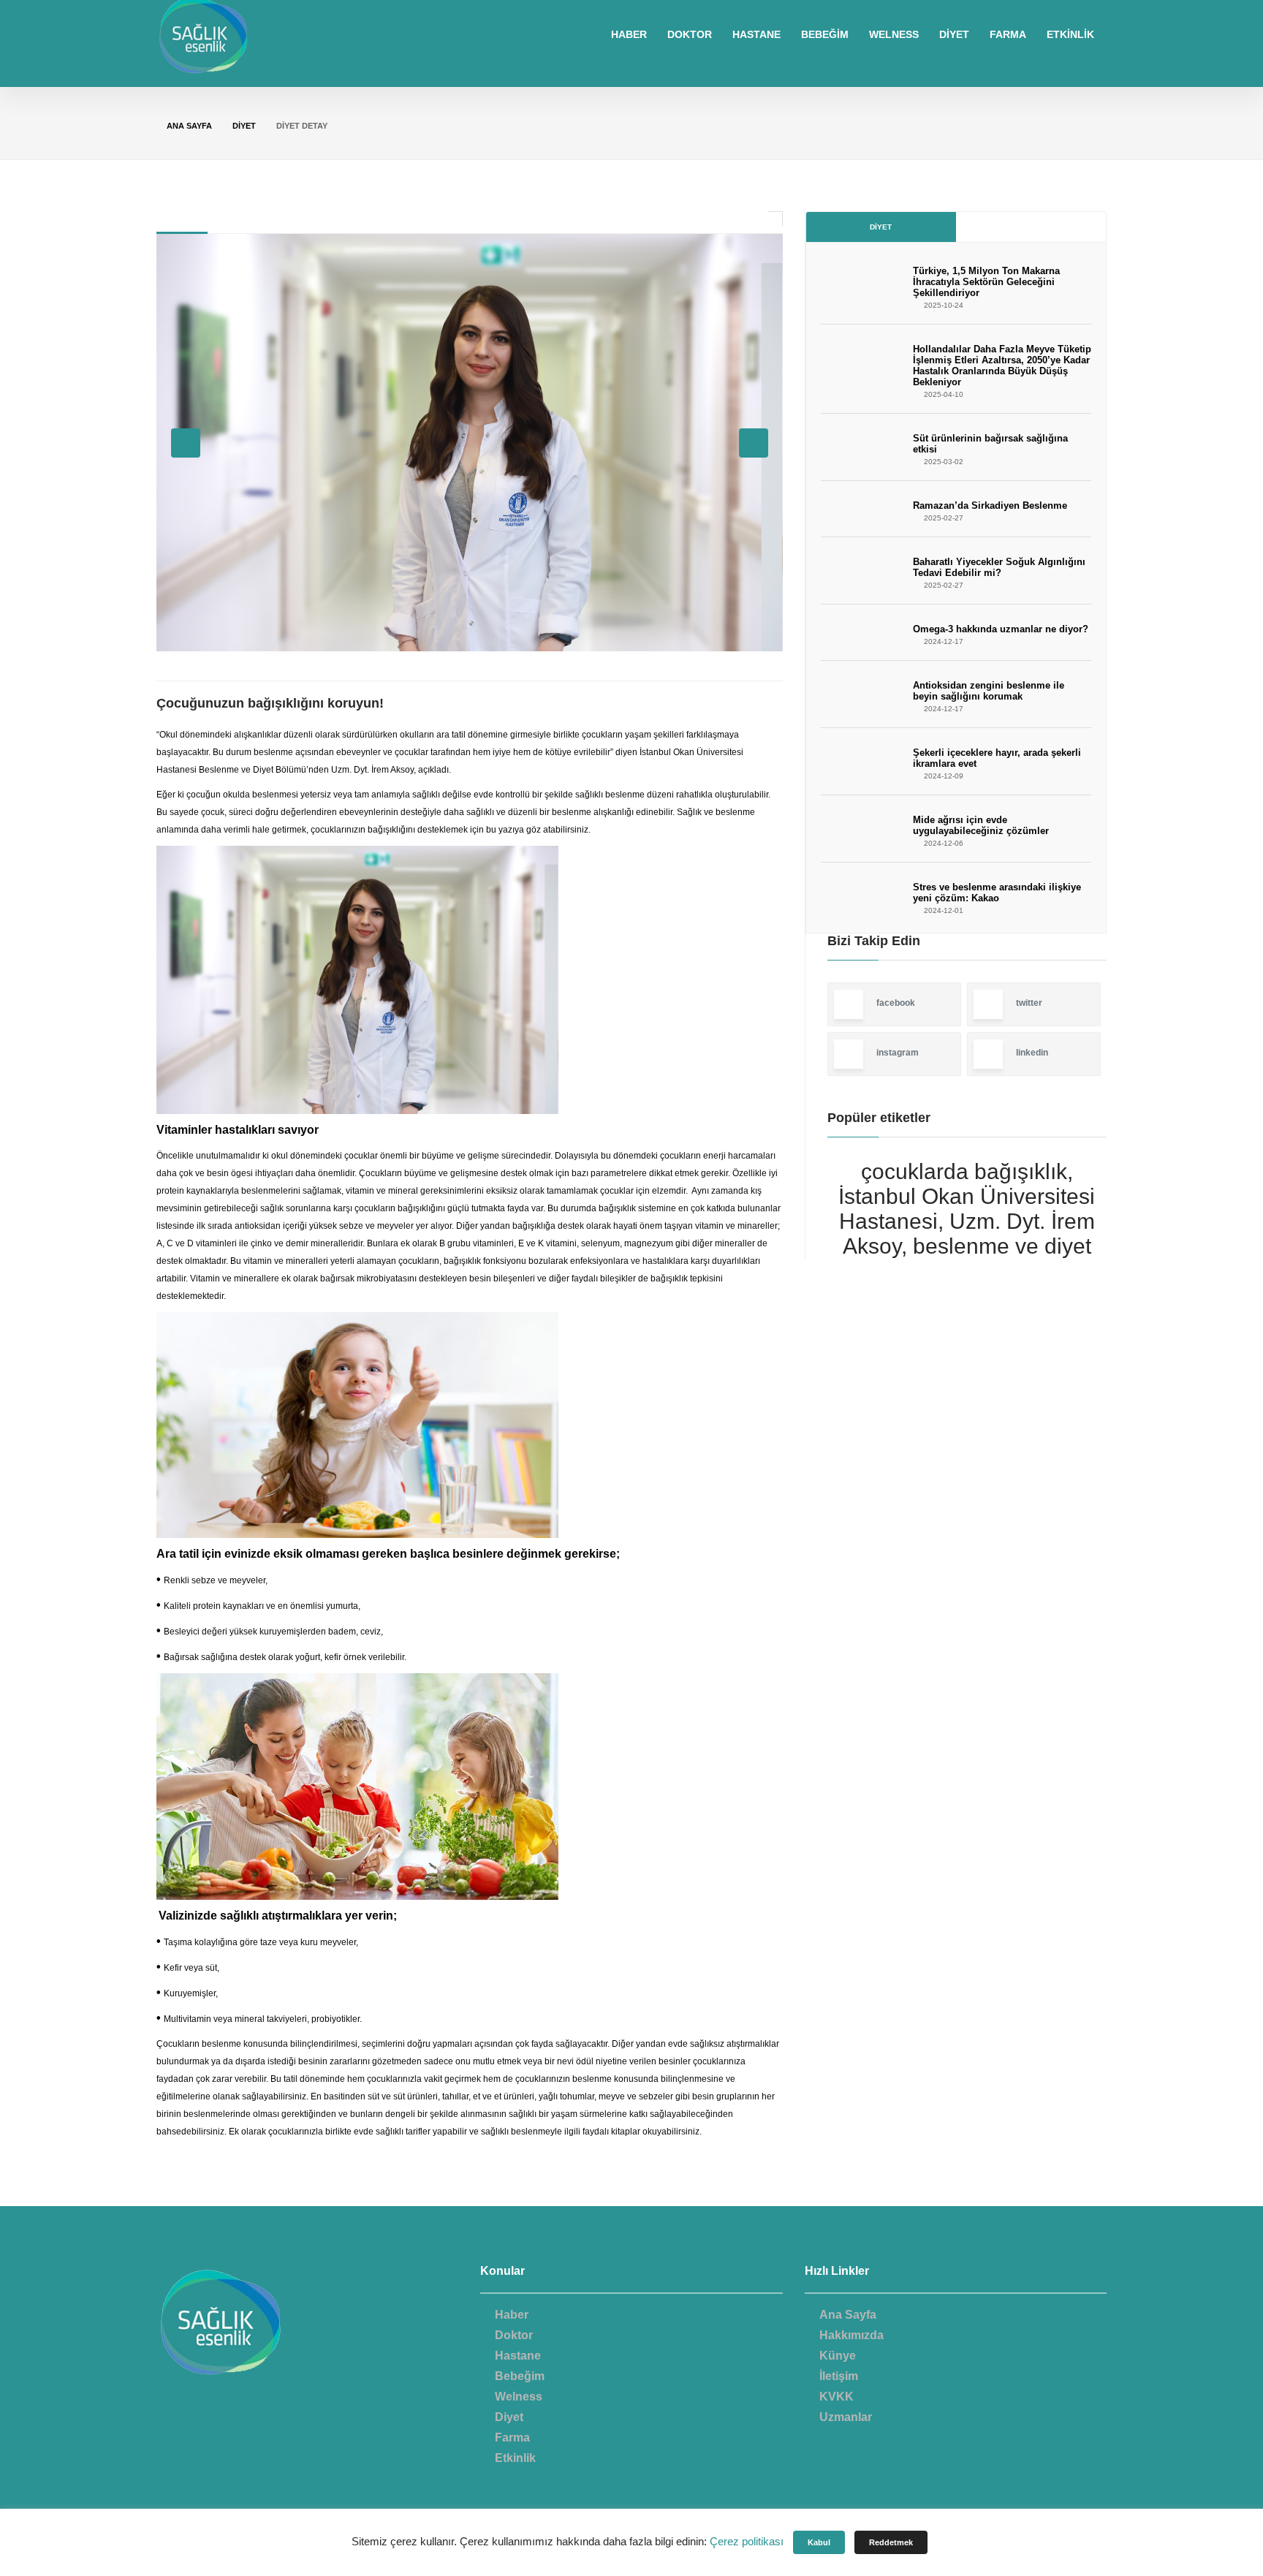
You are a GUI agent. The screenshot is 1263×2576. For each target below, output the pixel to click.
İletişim (839, 2376)
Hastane (518, 2356)
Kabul (819, 2542)
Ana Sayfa (189, 126)
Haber (512, 2315)
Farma (512, 2437)
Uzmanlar (846, 2417)
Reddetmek (891, 2542)
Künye (838, 2356)
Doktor (514, 2335)
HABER (629, 34)
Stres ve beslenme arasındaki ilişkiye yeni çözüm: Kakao (997, 893)
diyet (244, 126)
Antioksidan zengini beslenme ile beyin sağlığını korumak (989, 691)
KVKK (837, 2397)
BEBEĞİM (825, 34)
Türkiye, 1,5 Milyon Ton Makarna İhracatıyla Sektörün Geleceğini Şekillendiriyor (986, 282)
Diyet (881, 227)
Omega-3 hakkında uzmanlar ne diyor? (1001, 629)
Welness (519, 2397)
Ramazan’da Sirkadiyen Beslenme (990, 505)
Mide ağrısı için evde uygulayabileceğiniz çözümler (981, 825)
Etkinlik (515, 2458)
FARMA (1008, 34)
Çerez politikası (747, 2541)
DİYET (954, 34)
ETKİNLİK (1070, 34)
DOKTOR (690, 34)
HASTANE (756, 34)
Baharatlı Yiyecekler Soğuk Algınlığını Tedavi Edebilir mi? (999, 567)
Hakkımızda (852, 2335)
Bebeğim (520, 2376)
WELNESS (894, 34)
